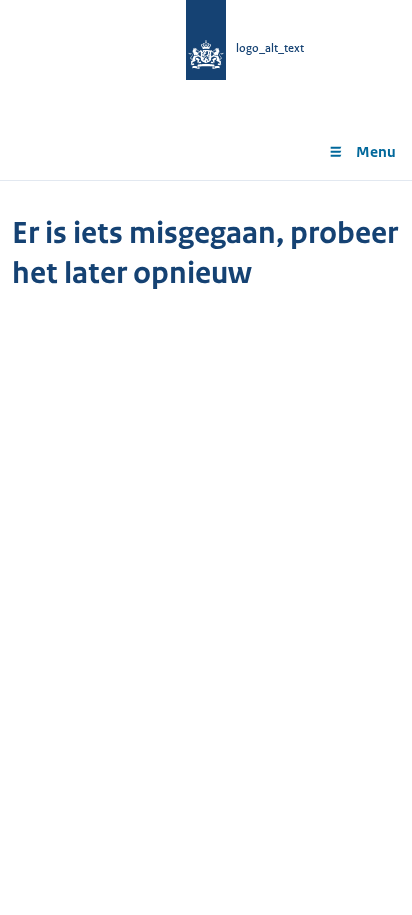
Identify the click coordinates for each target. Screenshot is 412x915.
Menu (376, 151)
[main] (206, 268)
